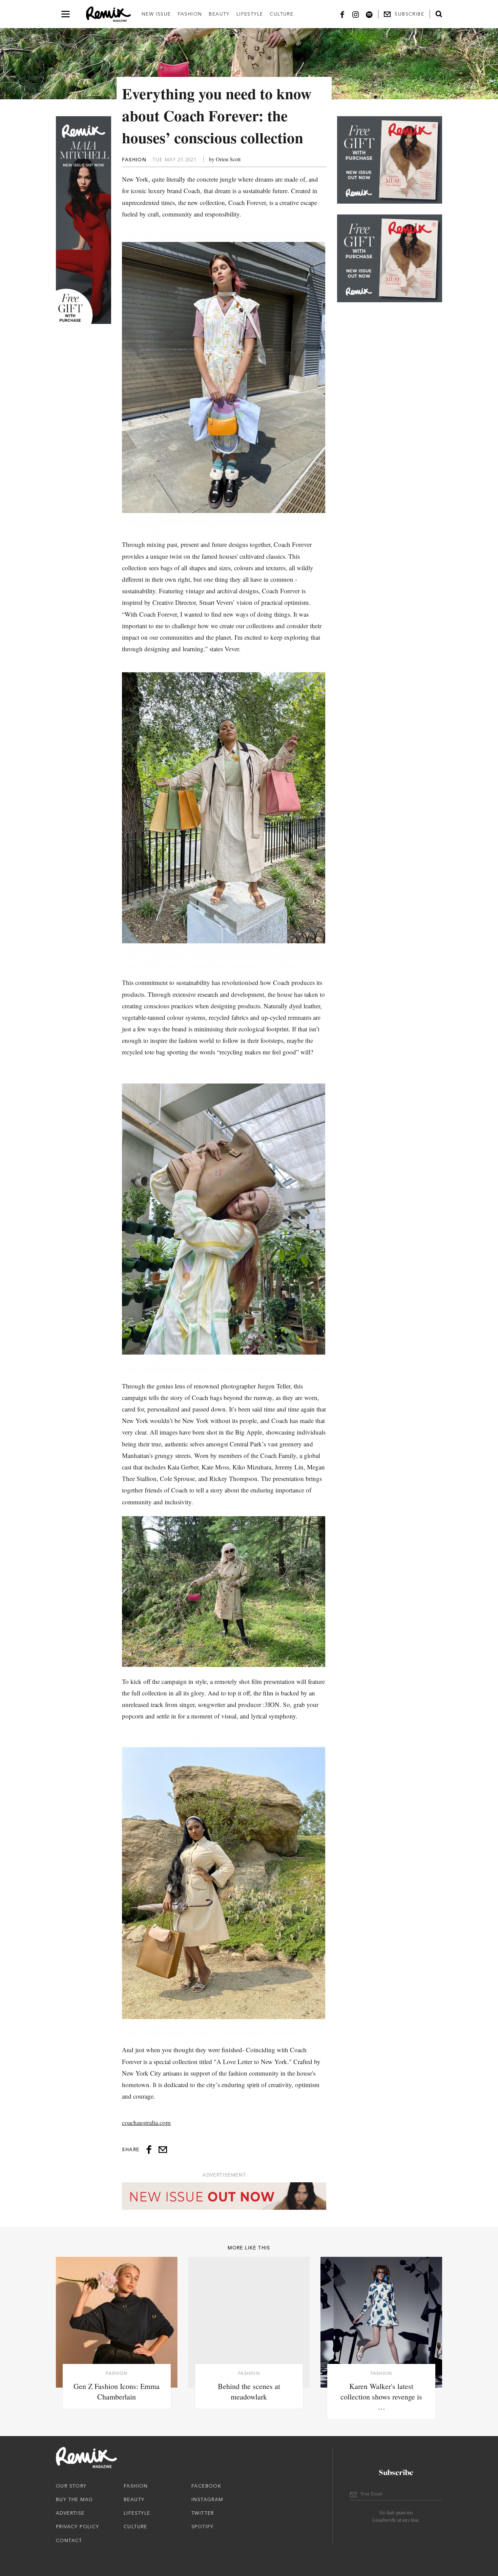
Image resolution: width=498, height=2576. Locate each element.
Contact (69, 2540)
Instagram (207, 2499)
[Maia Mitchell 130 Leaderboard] (224, 2196)
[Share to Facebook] (149, 2150)
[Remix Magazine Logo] (108, 14)
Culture (282, 14)
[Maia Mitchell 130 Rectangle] (390, 160)
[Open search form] (439, 14)
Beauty (219, 14)
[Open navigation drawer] (66, 14)
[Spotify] (369, 14)
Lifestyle (250, 14)
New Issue (156, 14)
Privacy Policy (78, 2527)
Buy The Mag (74, 2499)
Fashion (190, 14)
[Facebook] (342, 14)
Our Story (71, 2486)
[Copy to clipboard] (163, 2150)
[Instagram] (356, 14)
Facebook (206, 2486)
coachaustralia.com (146, 2122)
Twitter (203, 2513)
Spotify (203, 2527)
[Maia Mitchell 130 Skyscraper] (84, 220)
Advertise (70, 2513)
